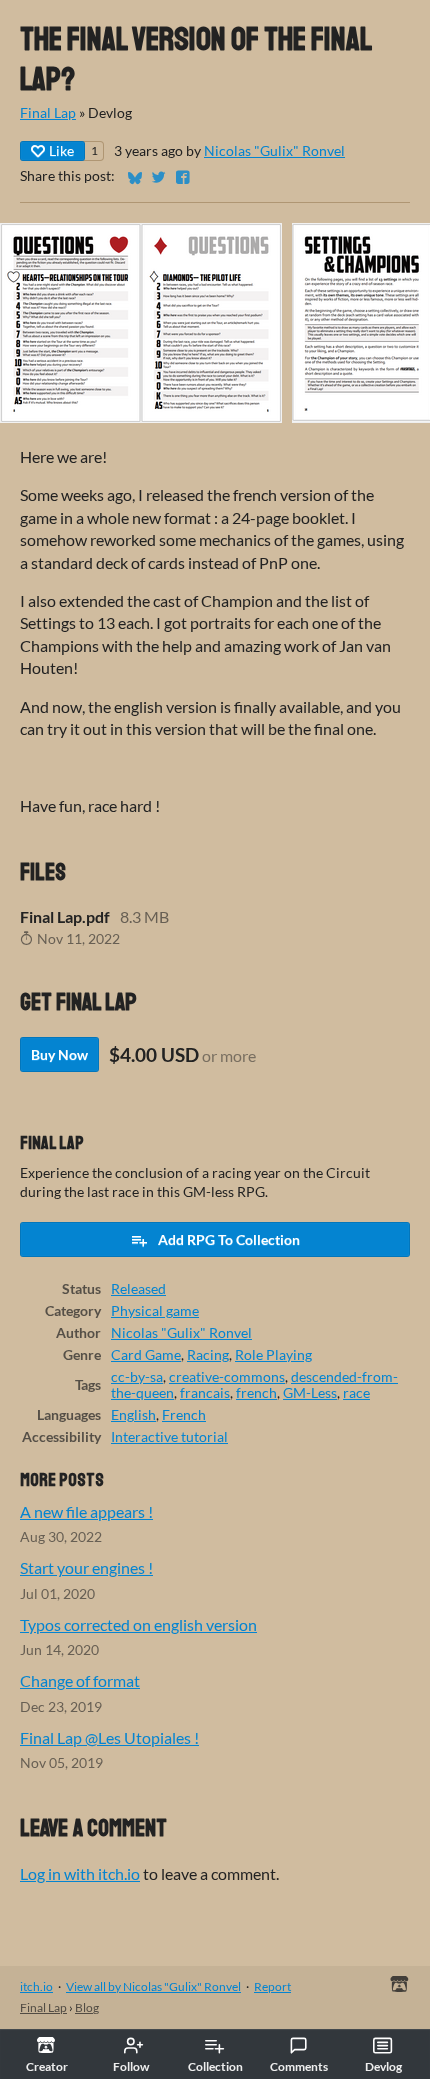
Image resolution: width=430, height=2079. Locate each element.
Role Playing (273, 1355)
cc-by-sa (137, 1377)
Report (272, 1986)
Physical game (155, 1311)
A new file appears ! (86, 1511)
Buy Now (59, 1054)
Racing (208, 1355)
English (133, 1415)
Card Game (146, 1355)
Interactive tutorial (169, 1437)
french (256, 1393)
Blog (87, 2007)
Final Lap (48, 113)
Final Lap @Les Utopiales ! (109, 1737)
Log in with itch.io (80, 1873)
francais (205, 1393)
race (356, 1393)
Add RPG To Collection (229, 1239)
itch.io (36, 1986)
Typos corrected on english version (138, 1624)
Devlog (383, 2066)
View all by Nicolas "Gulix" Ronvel (153, 1986)
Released (138, 1289)
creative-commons (227, 1377)
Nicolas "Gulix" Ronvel (274, 151)
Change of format (80, 1680)
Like (61, 150)
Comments (299, 2066)
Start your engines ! (86, 1567)
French (184, 1415)
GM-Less (310, 1393)
